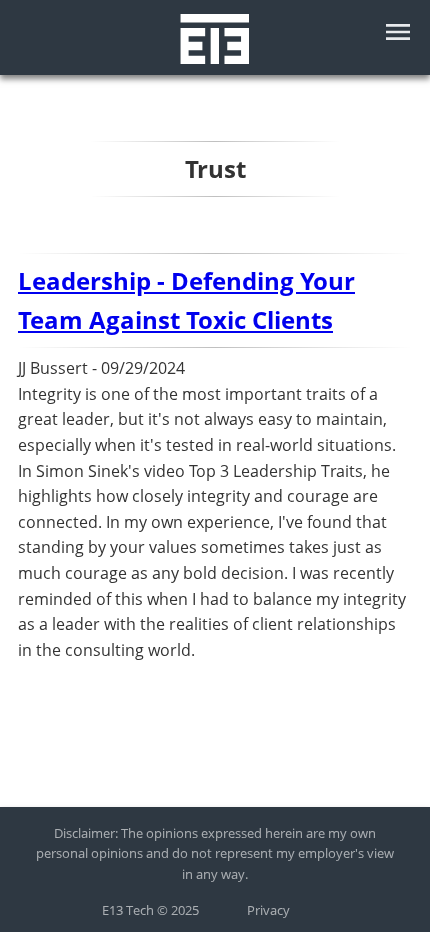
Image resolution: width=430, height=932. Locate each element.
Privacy (268, 910)
